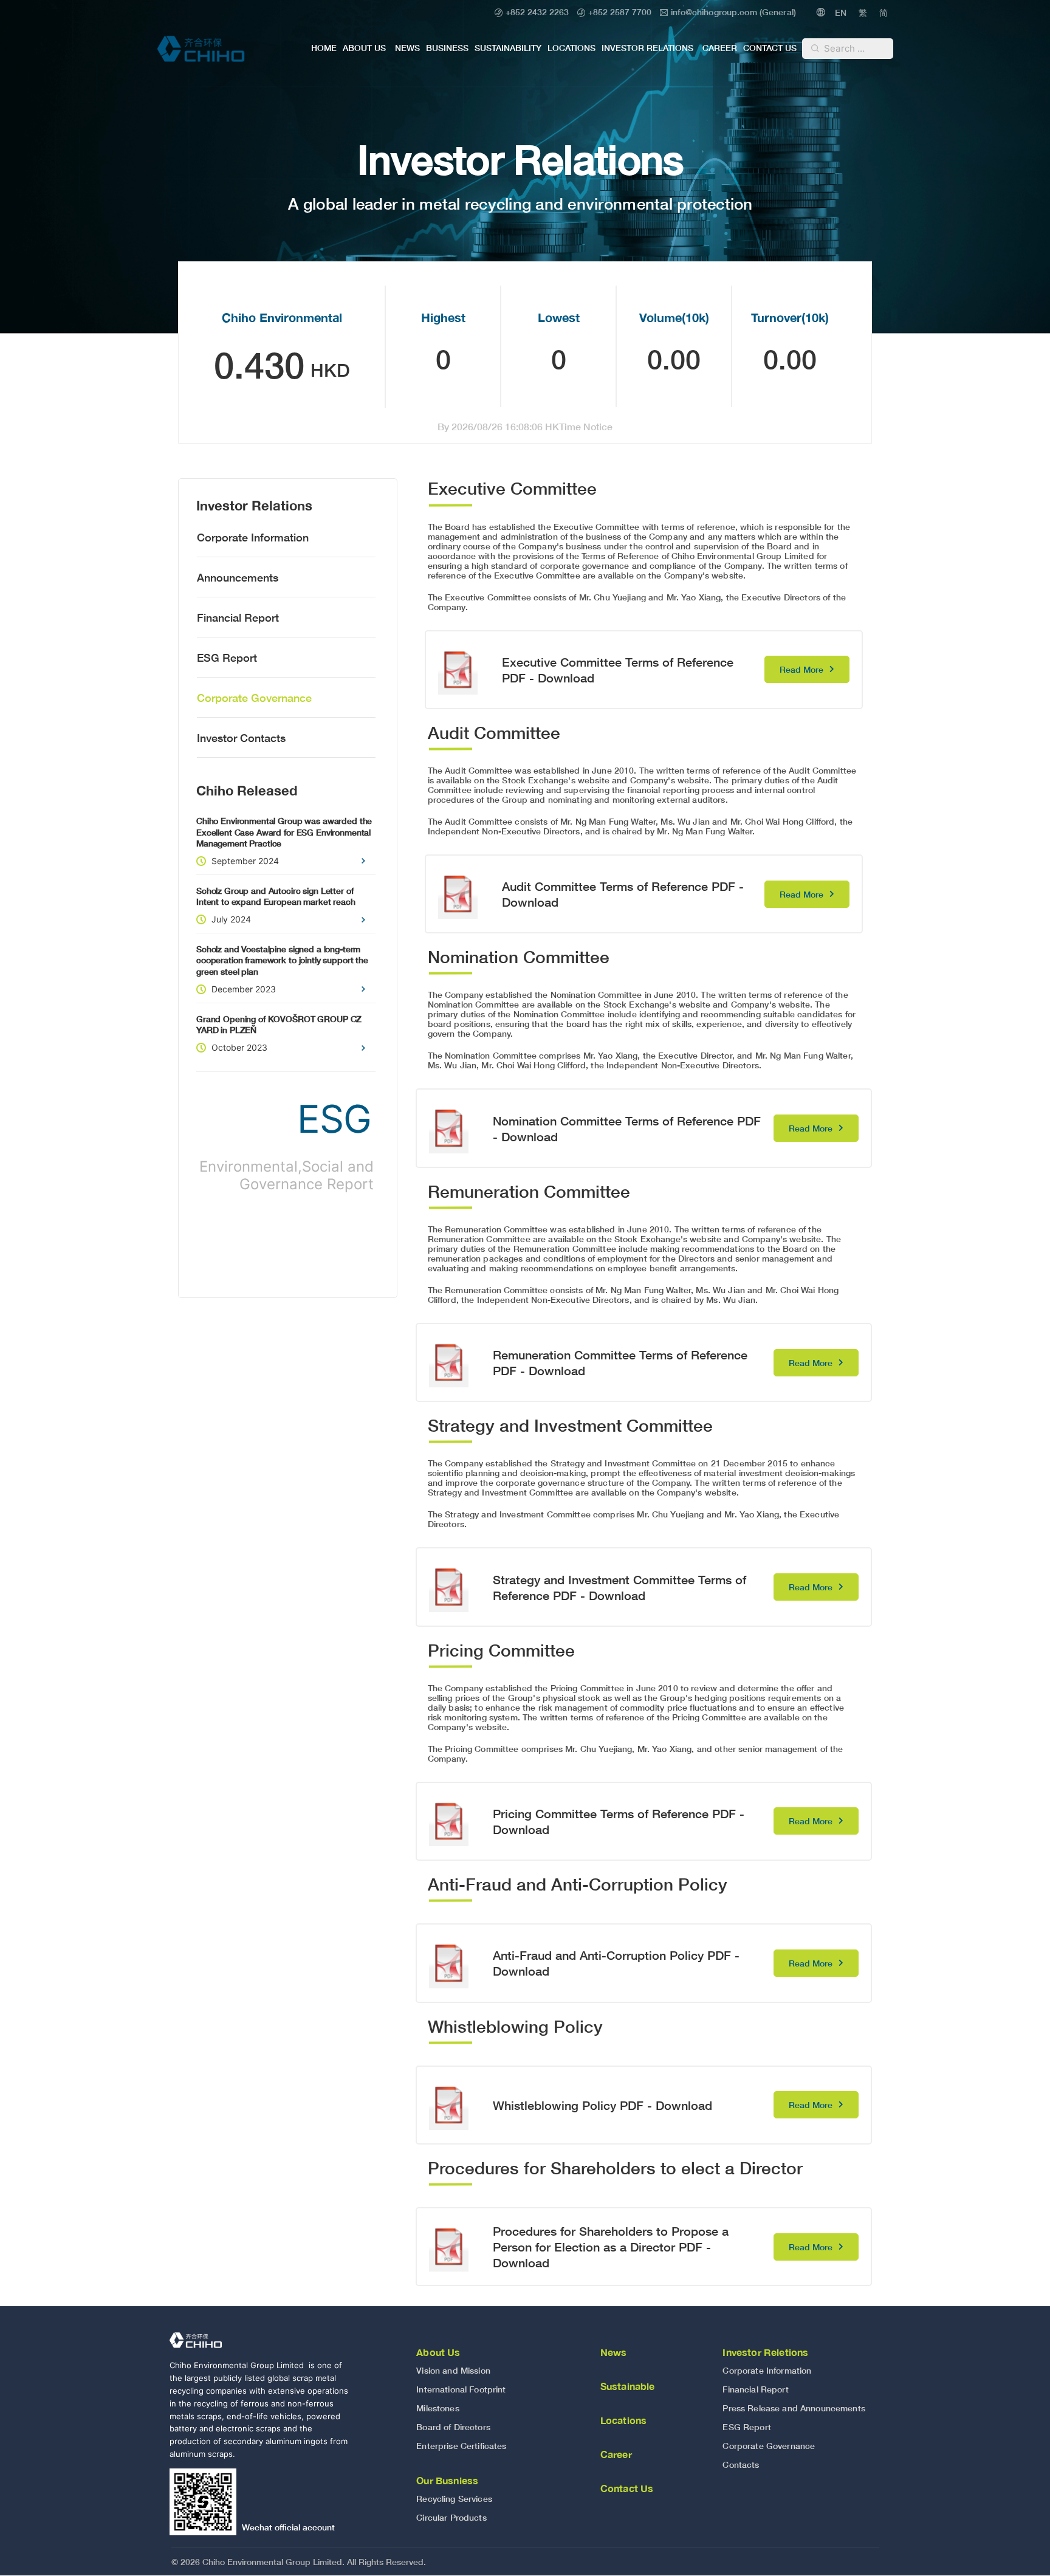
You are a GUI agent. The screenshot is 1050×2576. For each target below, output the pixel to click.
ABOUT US (364, 48)
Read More (801, 669)
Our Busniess (447, 2480)
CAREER (720, 48)
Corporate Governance (254, 698)
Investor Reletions (765, 2352)
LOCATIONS (571, 48)
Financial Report (238, 617)
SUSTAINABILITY (508, 48)
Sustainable (628, 2386)
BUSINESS (447, 48)
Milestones (437, 2408)
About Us (438, 2352)
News (614, 2352)
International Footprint (461, 2389)
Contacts (741, 2464)
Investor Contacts (241, 738)
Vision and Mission (453, 2370)
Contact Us (627, 2488)
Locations (623, 2420)
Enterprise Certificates (461, 2446)
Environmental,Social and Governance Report (287, 1175)
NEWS (407, 48)
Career (616, 2454)
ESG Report (227, 658)
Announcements (238, 577)
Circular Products (451, 2517)
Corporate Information (253, 537)
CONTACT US (770, 48)
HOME (324, 48)
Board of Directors (453, 2427)
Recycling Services (454, 2499)
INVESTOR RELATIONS (647, 48)
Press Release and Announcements (794, 2408)
